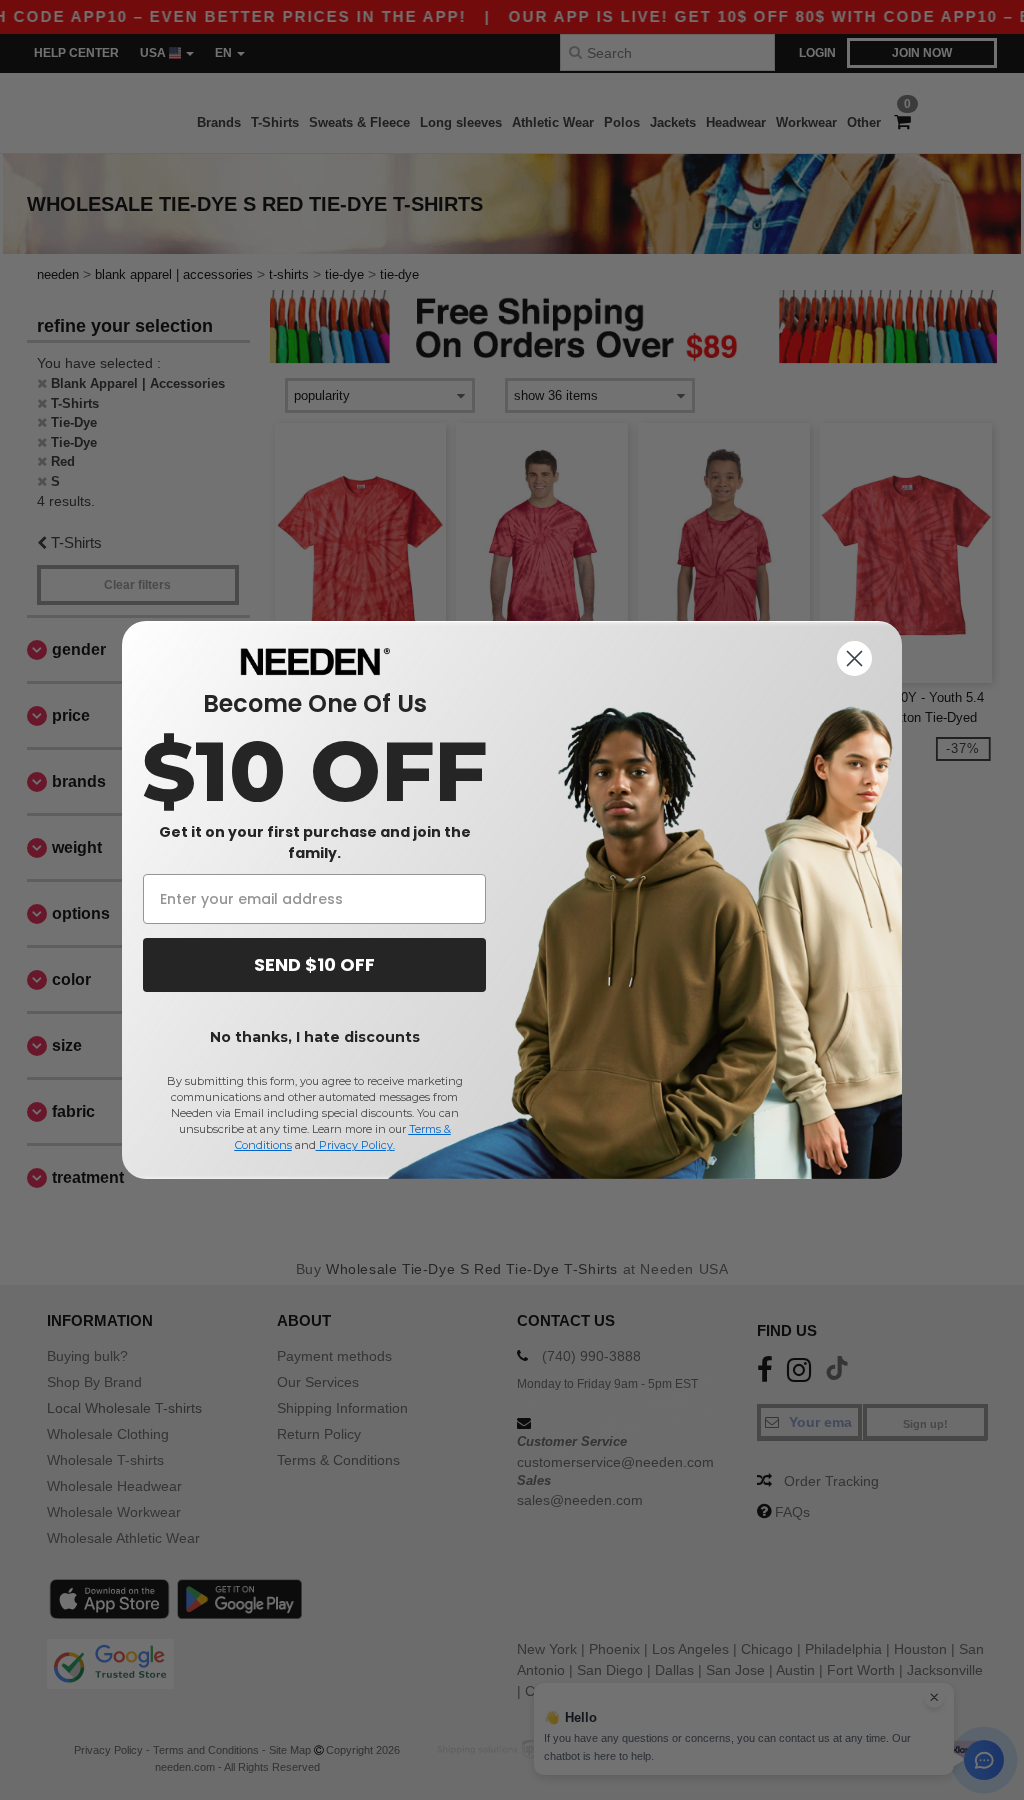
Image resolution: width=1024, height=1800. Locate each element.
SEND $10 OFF (314, 964)
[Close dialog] (854, 658)
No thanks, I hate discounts (315, 1037)
